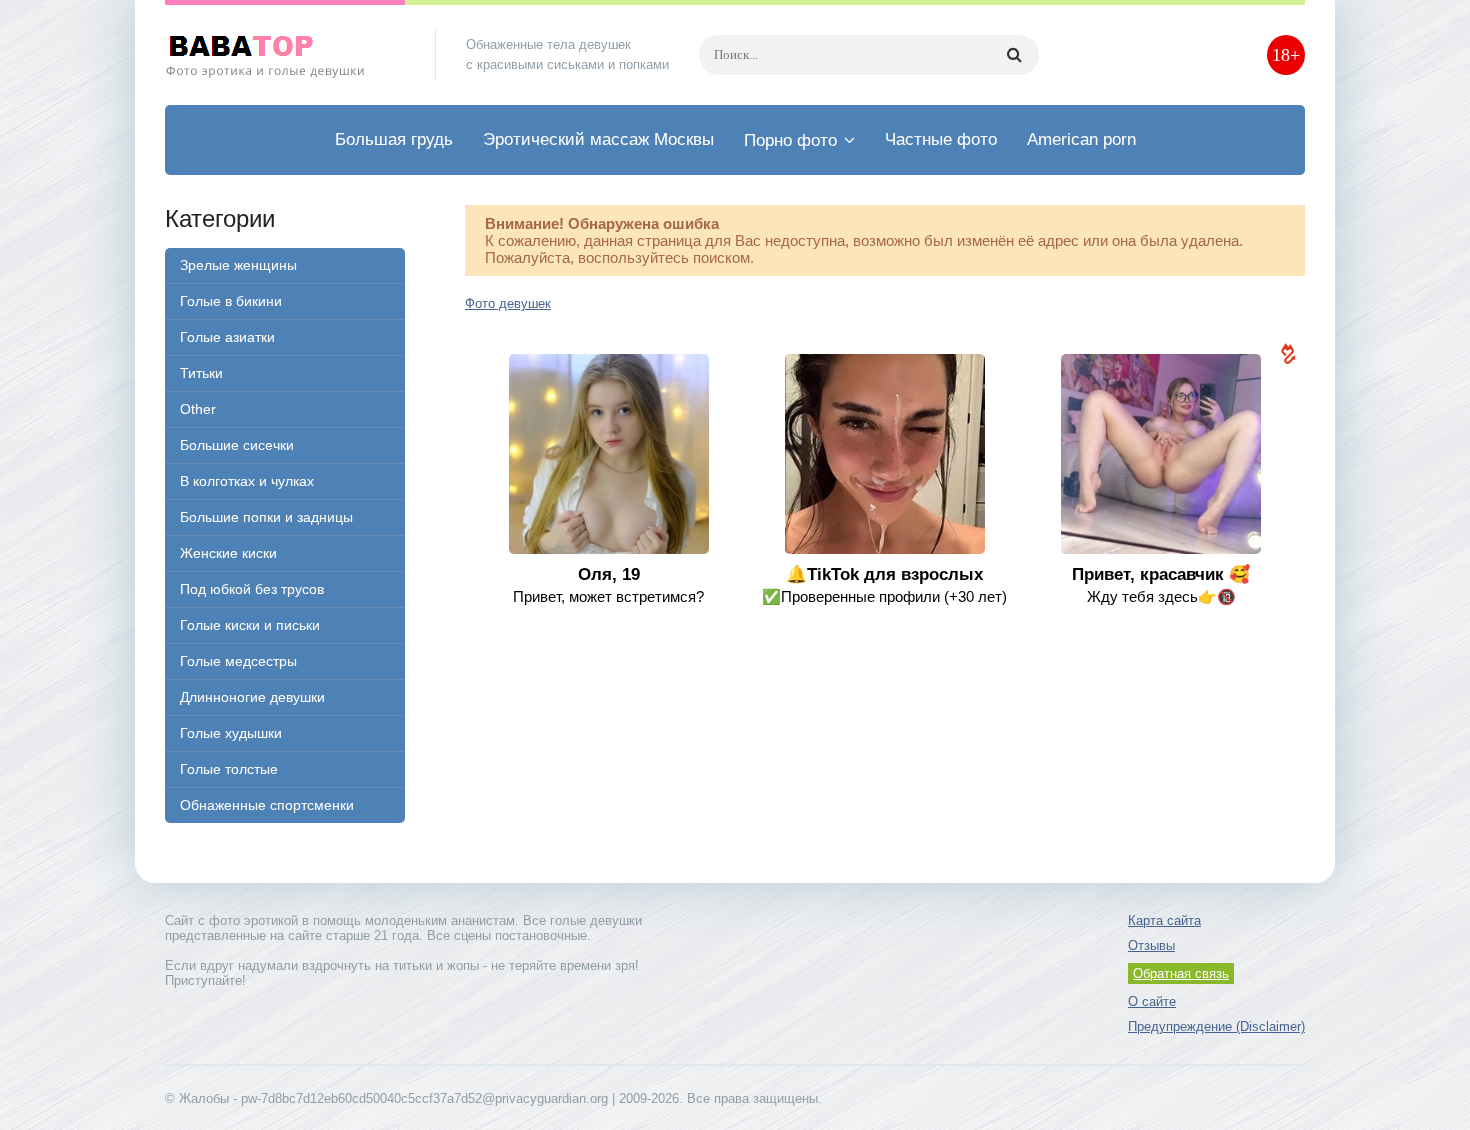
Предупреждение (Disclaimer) (1216, 1026)
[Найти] (1014, 55)
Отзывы (1151, 945)
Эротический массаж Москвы (598, 139)
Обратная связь (1181, 973)
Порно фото (790, 140)
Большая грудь (394, 139)
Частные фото (941, 139)
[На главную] (285, 55)
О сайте (1152, 1001)
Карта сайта (1164, 920)
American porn (1081, 139)
